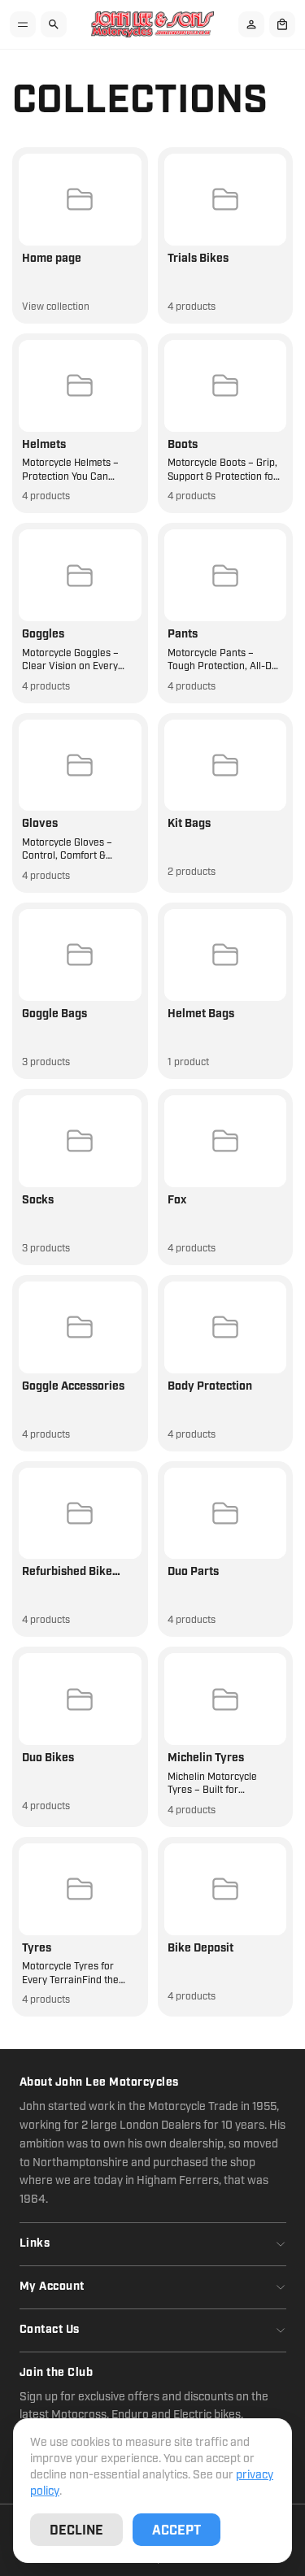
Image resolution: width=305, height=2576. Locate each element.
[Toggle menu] (23, 24)
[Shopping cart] (282, 24)
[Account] (251, 24)
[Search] (54, 24)
